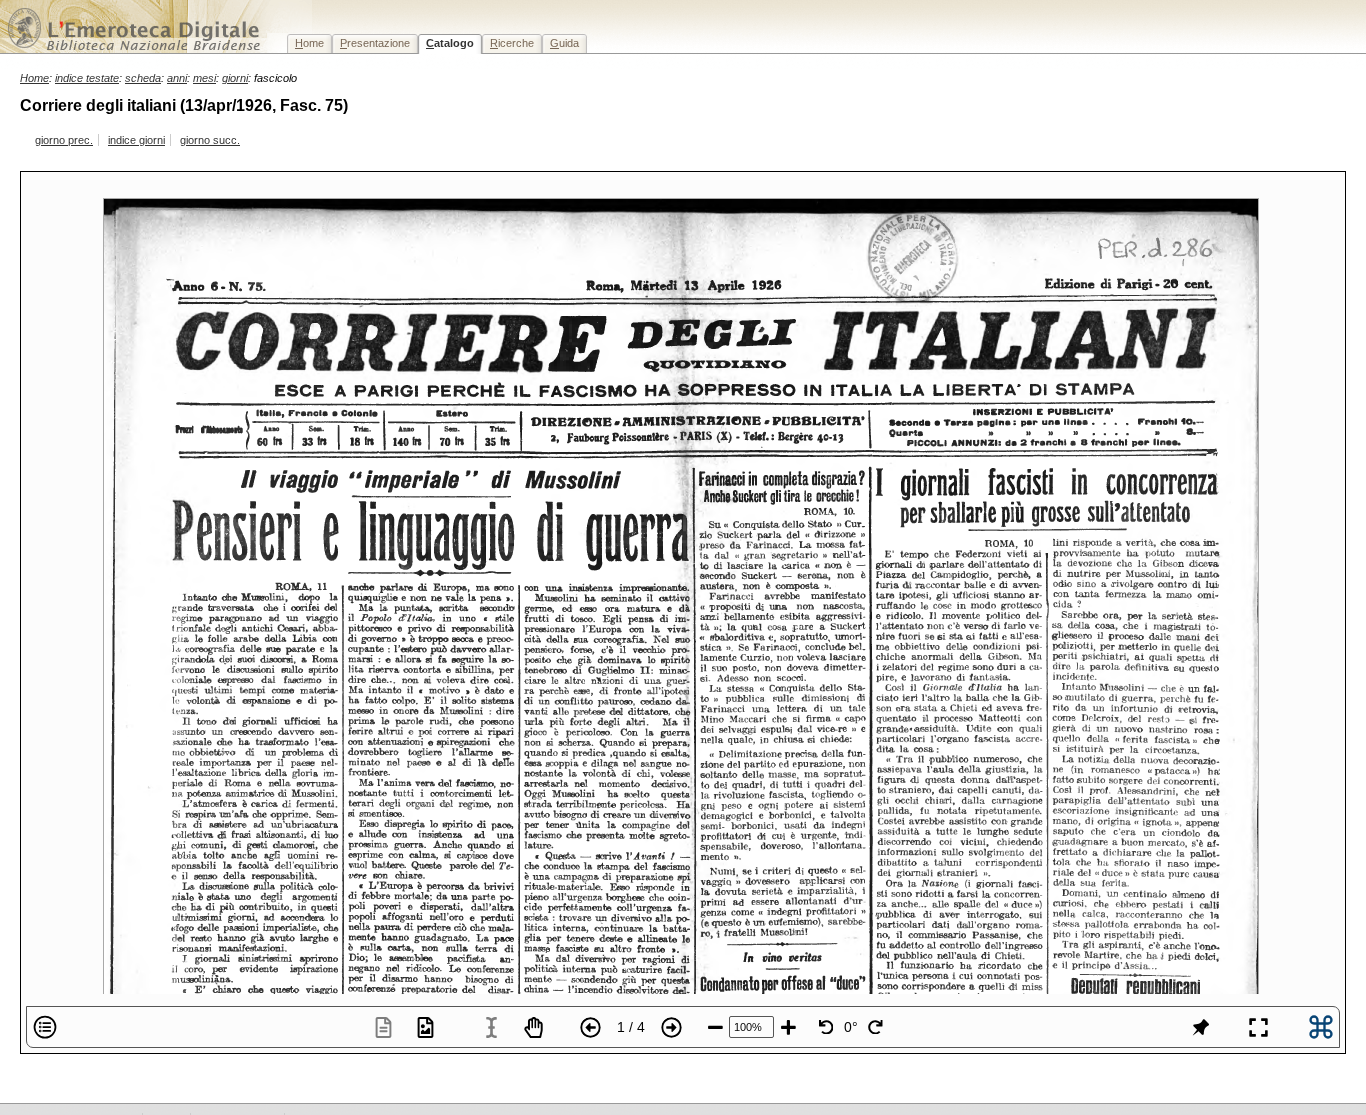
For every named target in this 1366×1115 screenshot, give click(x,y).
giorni (235, 78)
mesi (204, 78)
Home (34, 78)
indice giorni (136, 140)
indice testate (87, 78)
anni (177, 78)
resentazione (375, 43)
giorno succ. (210, 140)
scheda (143, 78)
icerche (512, 43)
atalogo (450, 43)
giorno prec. (64, 140)
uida (564, 43)
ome (309, 43)
